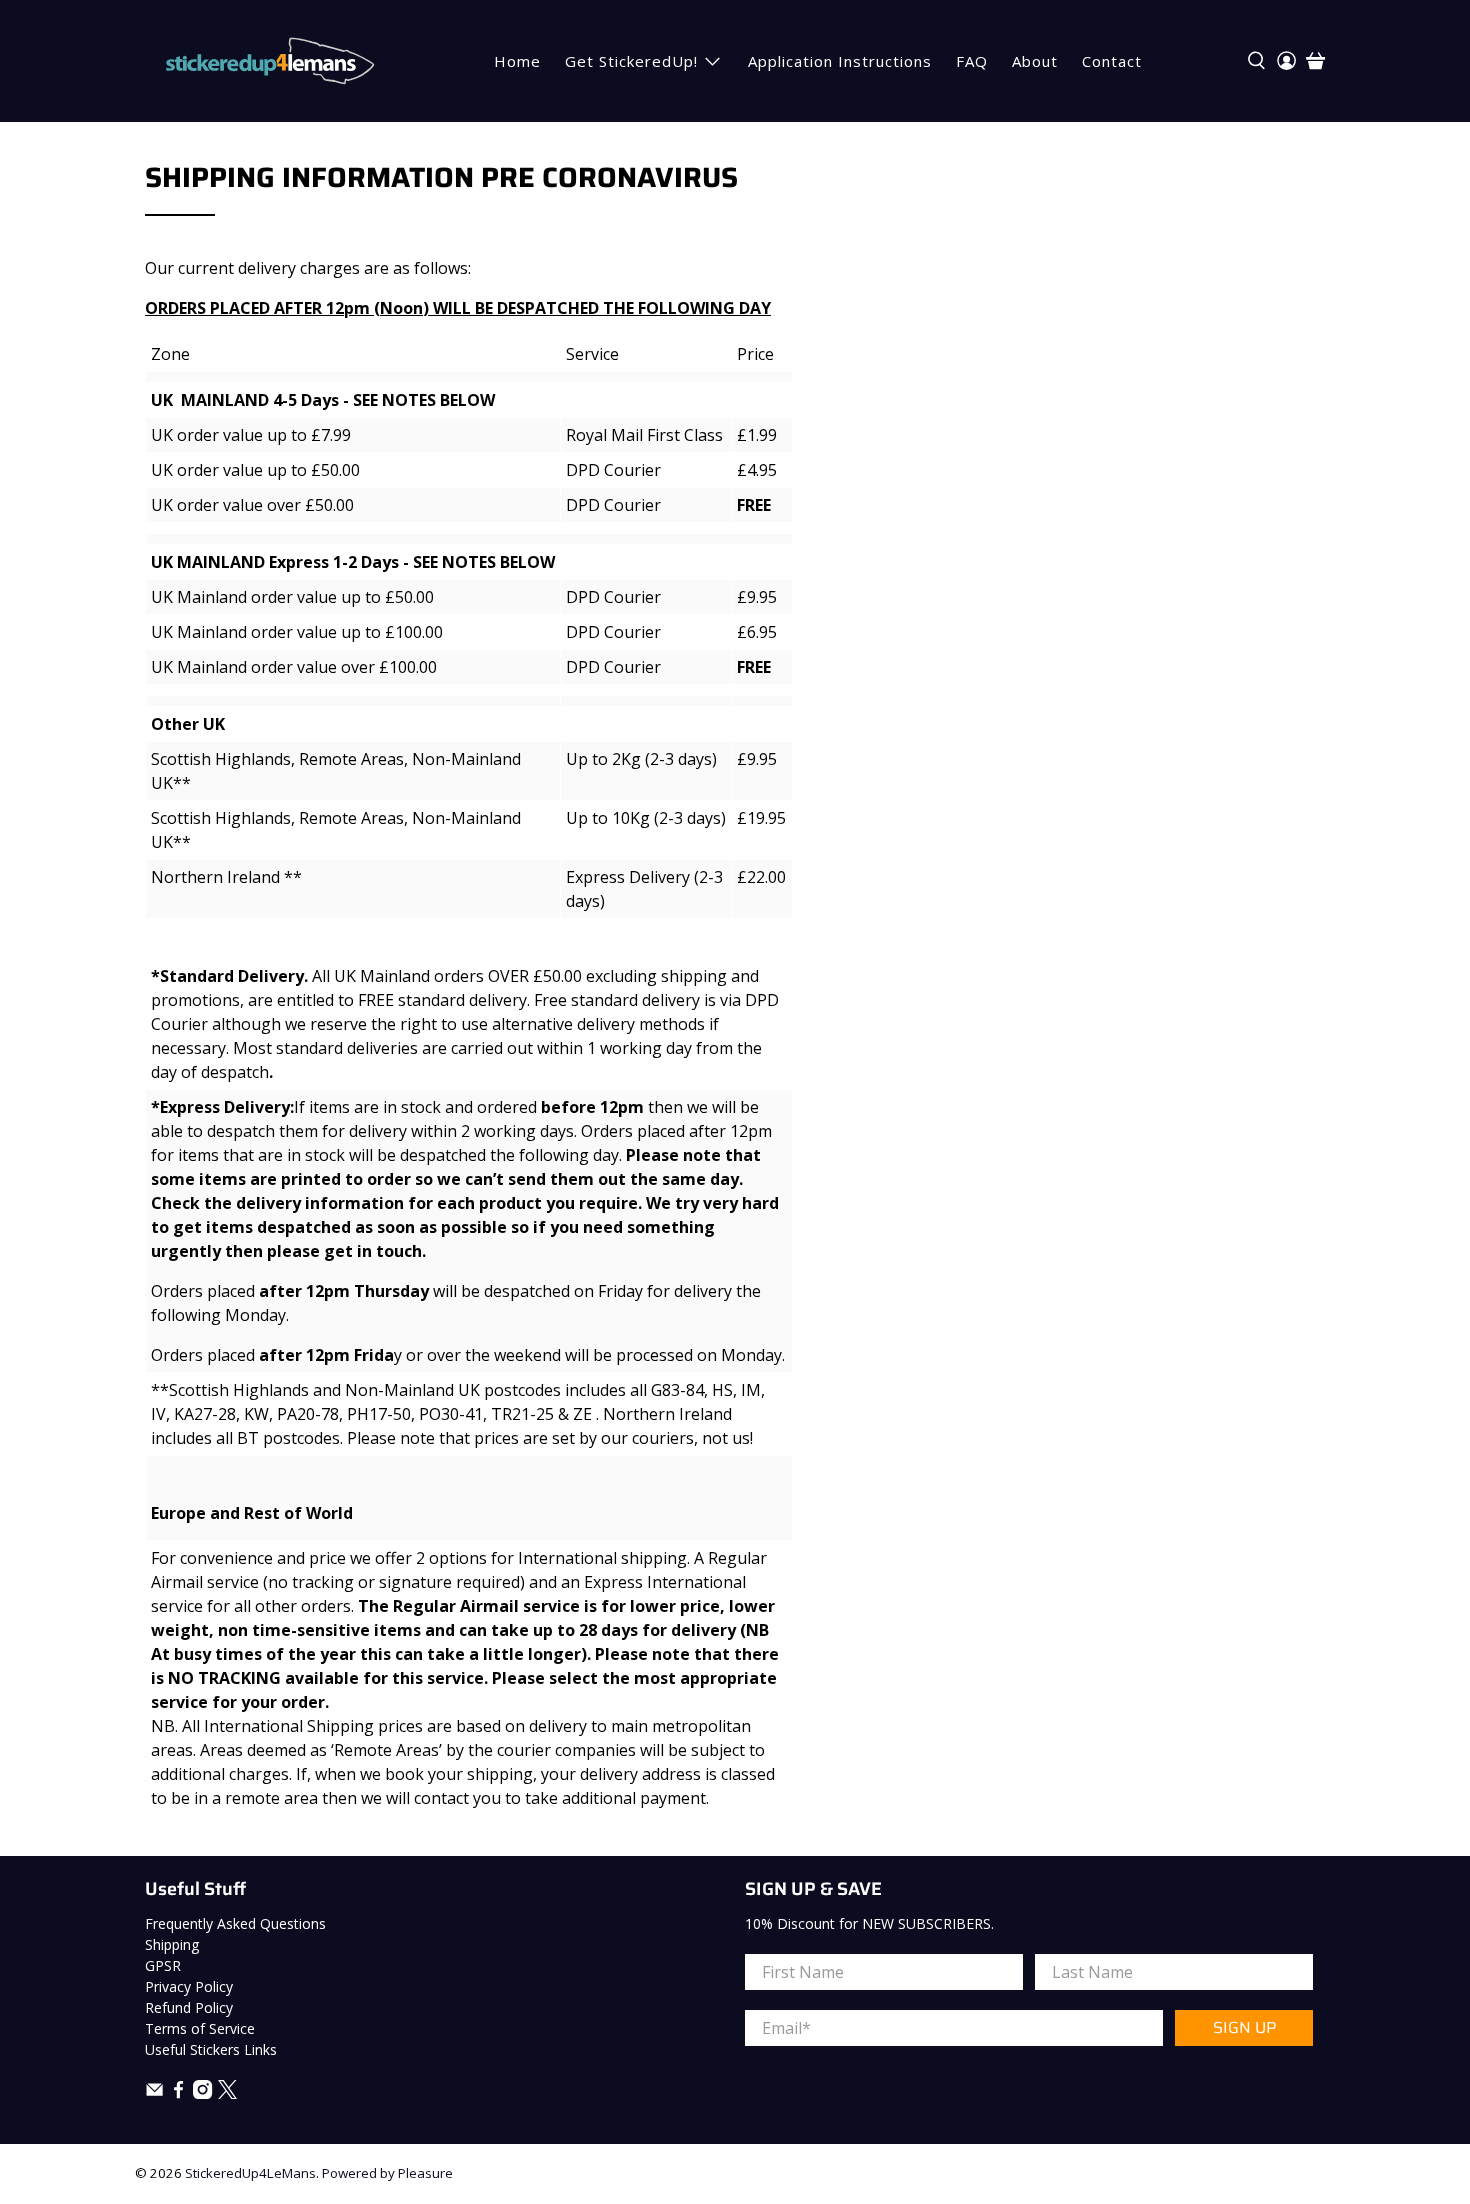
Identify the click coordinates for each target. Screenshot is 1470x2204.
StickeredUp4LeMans (250, 2173)
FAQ (972, 61)
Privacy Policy (189, 1986)
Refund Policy (189, 2007)
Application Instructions (840, 61)
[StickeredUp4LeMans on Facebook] (178, 2093)
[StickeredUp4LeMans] (269, 61)
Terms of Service (200, 2028)
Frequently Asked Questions (235, 1923)
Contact (1112, 61)
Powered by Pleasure (387, 2173)
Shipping (172, 1944)
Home (517, 61)
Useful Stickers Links (211, 2049)
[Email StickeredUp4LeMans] (154, 2093)
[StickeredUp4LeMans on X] (227, 2093)
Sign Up (1244, 2027)
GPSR (163, 1965)
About (1035, 61)
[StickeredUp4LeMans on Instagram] (202, 2093)
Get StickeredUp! (631, 61)
